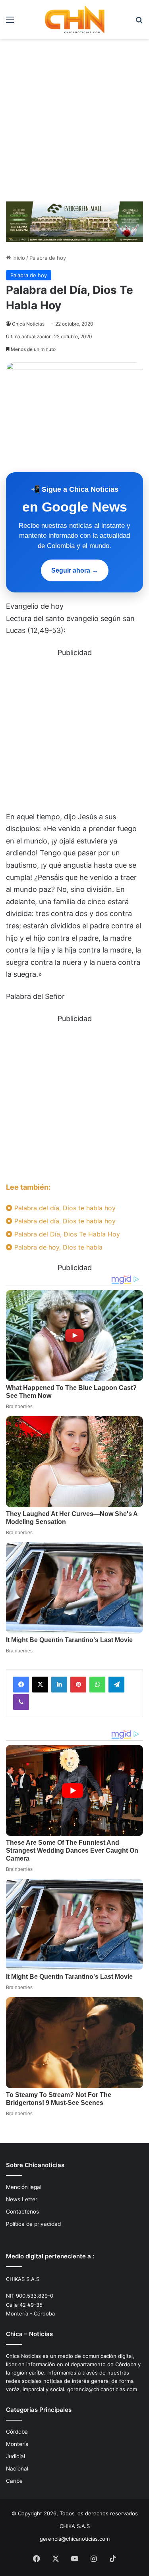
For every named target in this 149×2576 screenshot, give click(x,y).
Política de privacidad (33, 2224)
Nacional (17, 2469)
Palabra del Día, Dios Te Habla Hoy (66, 1234)
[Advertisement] (74, 117)
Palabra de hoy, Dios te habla (57, 1247)
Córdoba (17, 2432)
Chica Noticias (28, 324)
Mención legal (24, 2187)
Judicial (15, 2456)
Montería (17, 2444)
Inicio (18, 258)
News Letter (22, 2199)
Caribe (14, 2481)
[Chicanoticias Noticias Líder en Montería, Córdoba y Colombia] (75, 19)
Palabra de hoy (48, 258)
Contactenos (22, 2212)
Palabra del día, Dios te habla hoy (64, 1208)
